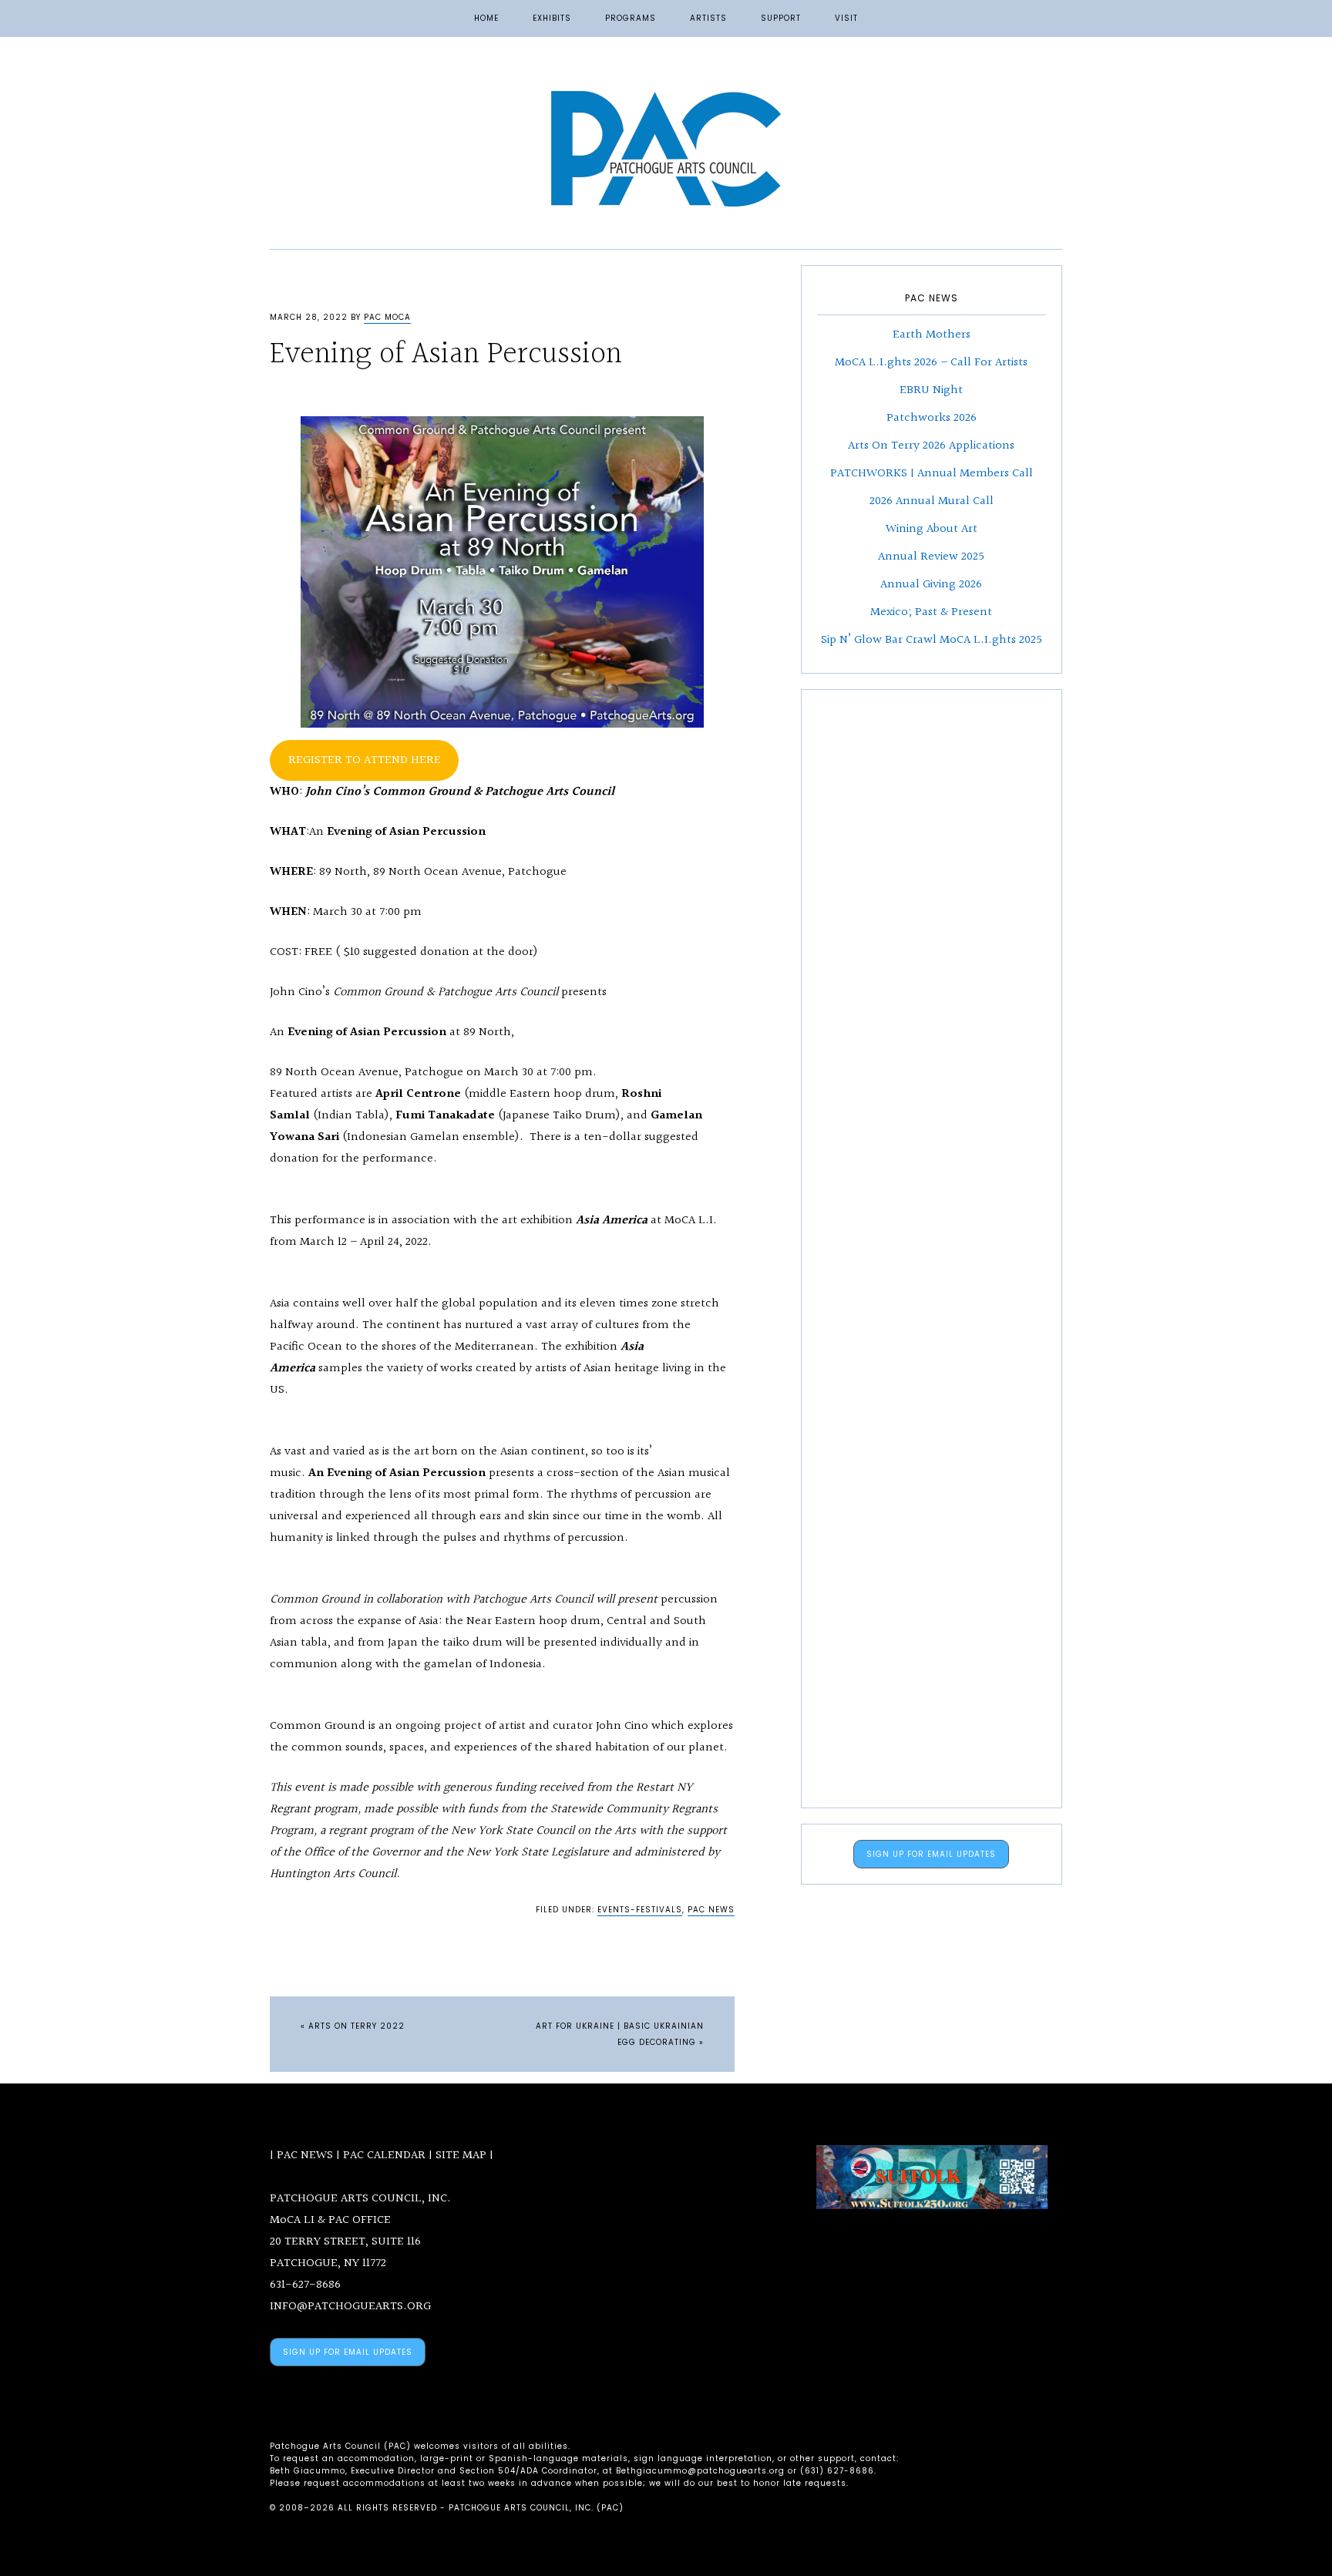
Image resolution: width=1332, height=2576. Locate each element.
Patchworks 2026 (932, 418)
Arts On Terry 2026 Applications (931, 446)
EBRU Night (931, 390)
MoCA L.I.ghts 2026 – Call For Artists (931, 363)
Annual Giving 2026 (931, 585)
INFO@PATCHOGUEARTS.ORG (350, 2307)
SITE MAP (461, 2156)
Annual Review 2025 (931, 557)
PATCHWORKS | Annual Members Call (932, 474)
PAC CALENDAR (384, 2156)
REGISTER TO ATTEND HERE (365, 760)
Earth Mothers (932, 335)
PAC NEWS (305, 2156)
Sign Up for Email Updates (931, 1854)
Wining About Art (932, 529)
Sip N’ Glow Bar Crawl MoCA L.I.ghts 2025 (932, 640)
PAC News (711, 1910)
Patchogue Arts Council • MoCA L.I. (666, 149)
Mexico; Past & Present (931, 612)
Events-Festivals (640, 1910)
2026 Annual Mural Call (932, 501)
